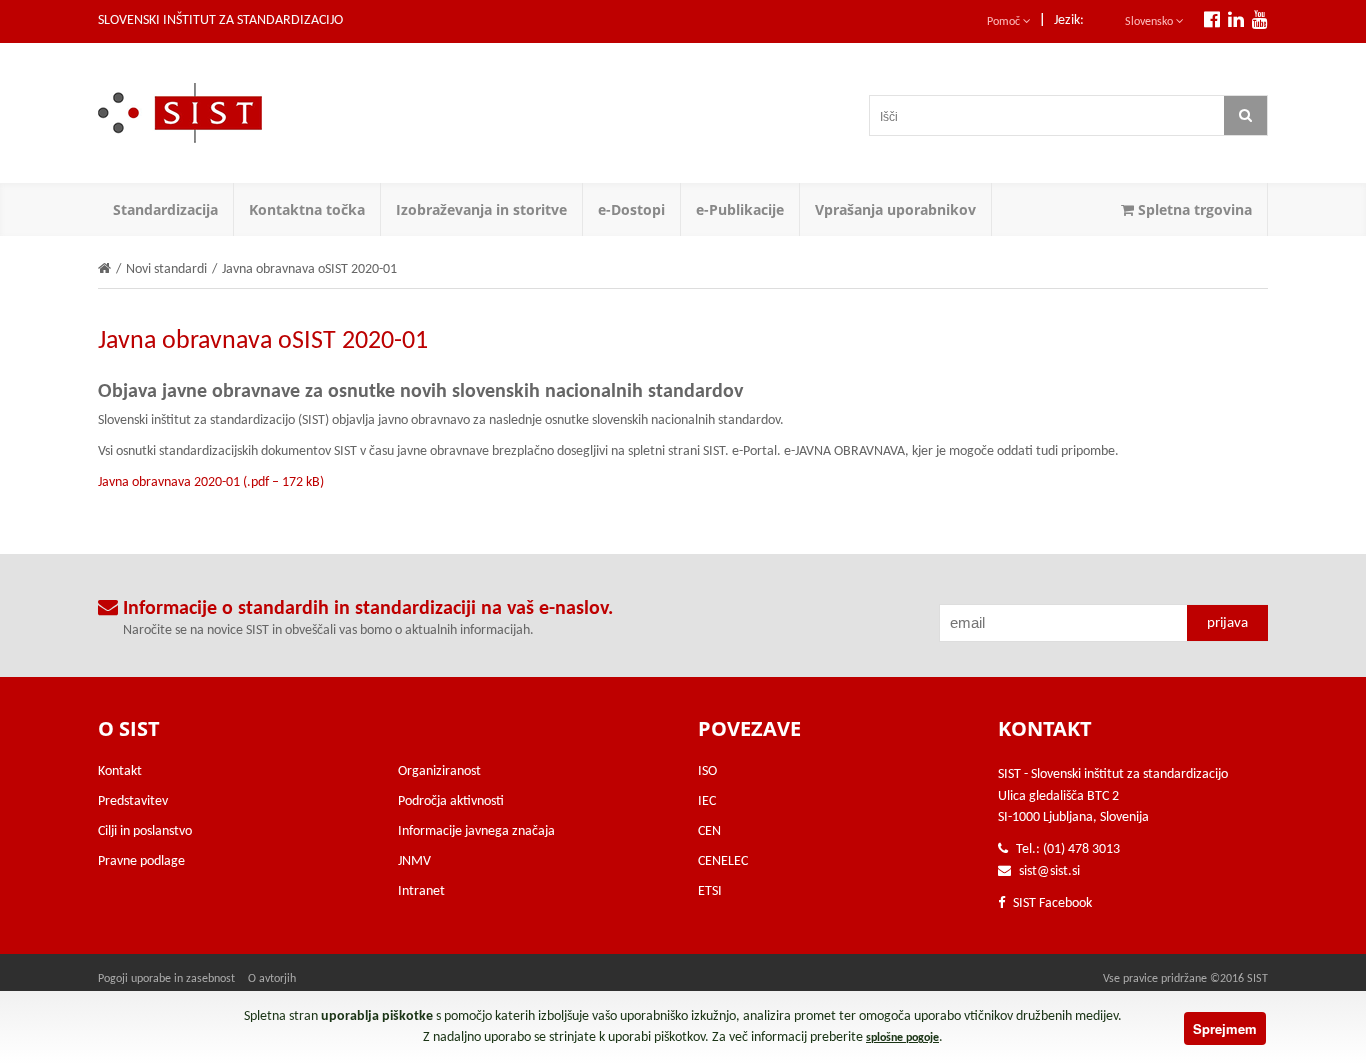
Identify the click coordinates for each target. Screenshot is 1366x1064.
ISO (707, 771)
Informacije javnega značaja (476, 831)
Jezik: (1069, 20)
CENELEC (723, 861)
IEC (707, 801)
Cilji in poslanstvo (145, 831)
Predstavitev (133, 801)
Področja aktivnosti (451, 801)
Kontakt (120, 771)
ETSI (710, 891)
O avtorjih (272, 979)
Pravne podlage (141, 861)
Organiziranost (439, 771)
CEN (709, 831)
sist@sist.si (1049, 871)
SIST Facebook (1051, 903)
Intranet (421, 891)
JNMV (414, 861)
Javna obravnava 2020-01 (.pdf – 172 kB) (211, 482)
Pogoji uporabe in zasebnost (166, 979)
